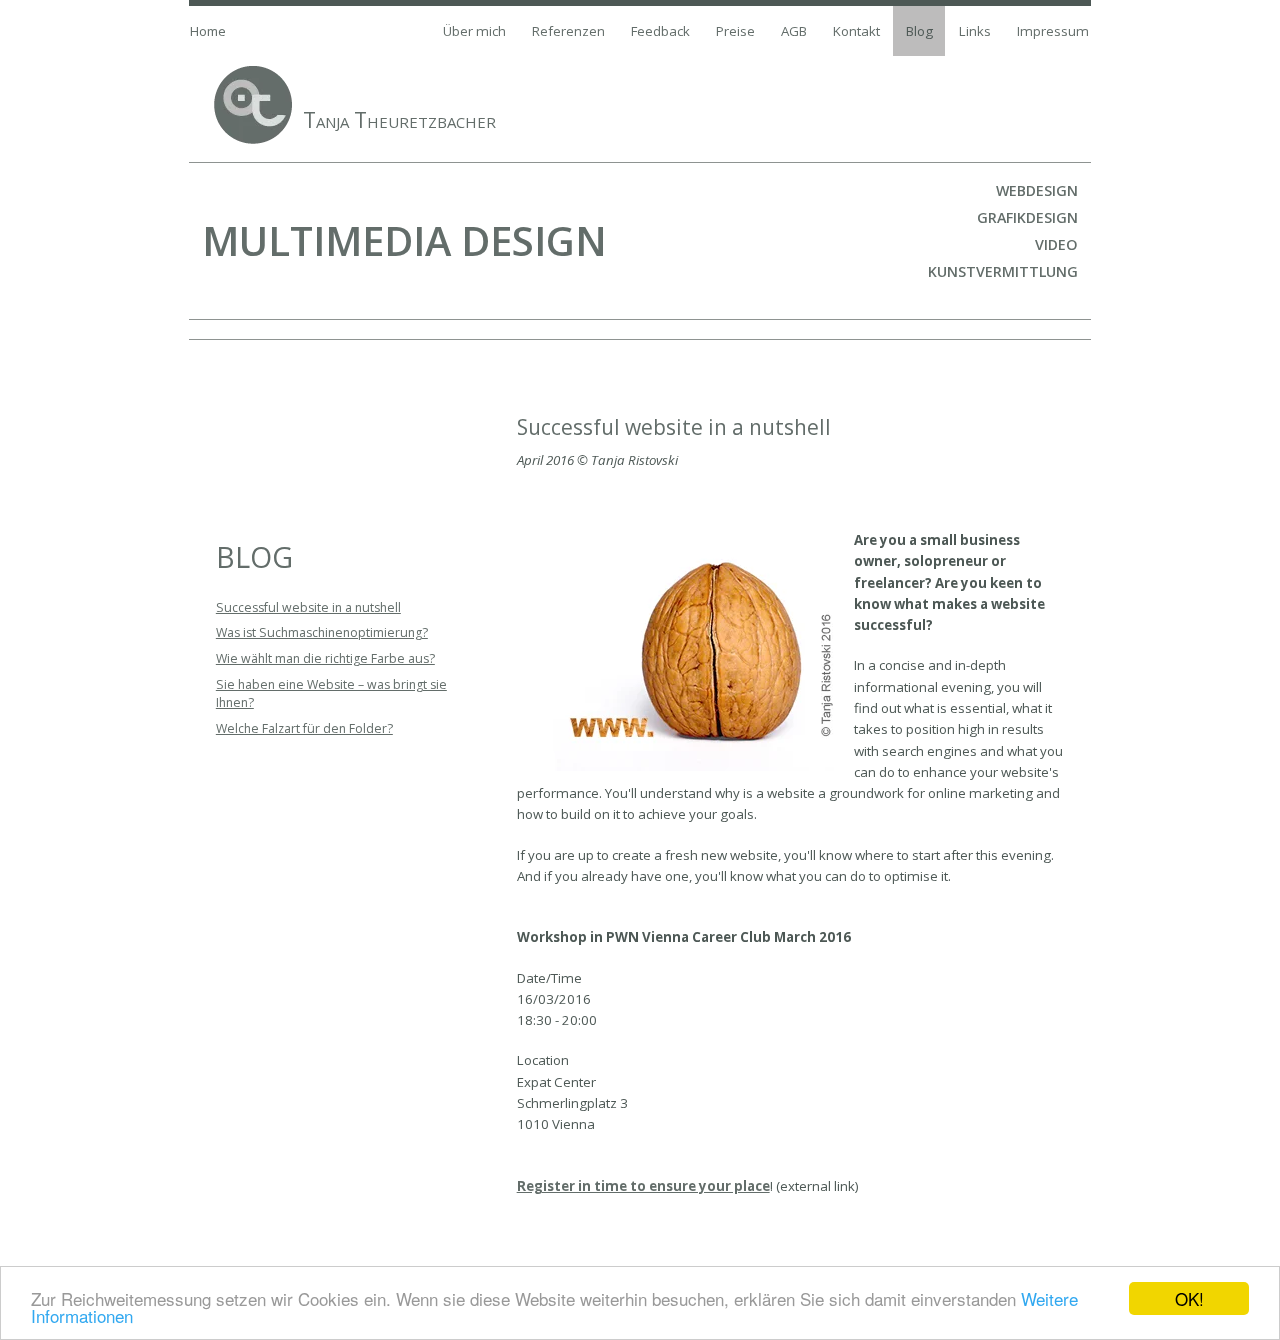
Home (208, 31)
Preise (735, 31)
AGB (794, 31)
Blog (919, 31)
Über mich (474, 31)
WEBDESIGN (1037, 190)
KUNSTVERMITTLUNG (1003, 271)
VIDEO (1056, 244)
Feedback (660, 31)
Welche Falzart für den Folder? (304, 728)
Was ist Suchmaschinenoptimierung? (322, 632)
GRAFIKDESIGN (1027, 217)
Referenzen (568, 31)
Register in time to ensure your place (643, 1186)
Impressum (1053, 31)
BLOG (254, 557)
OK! (1189, 1298)
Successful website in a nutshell (308, 607)
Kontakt (856, 31)
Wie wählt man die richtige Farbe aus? (325, 658)
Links (975, 31)
